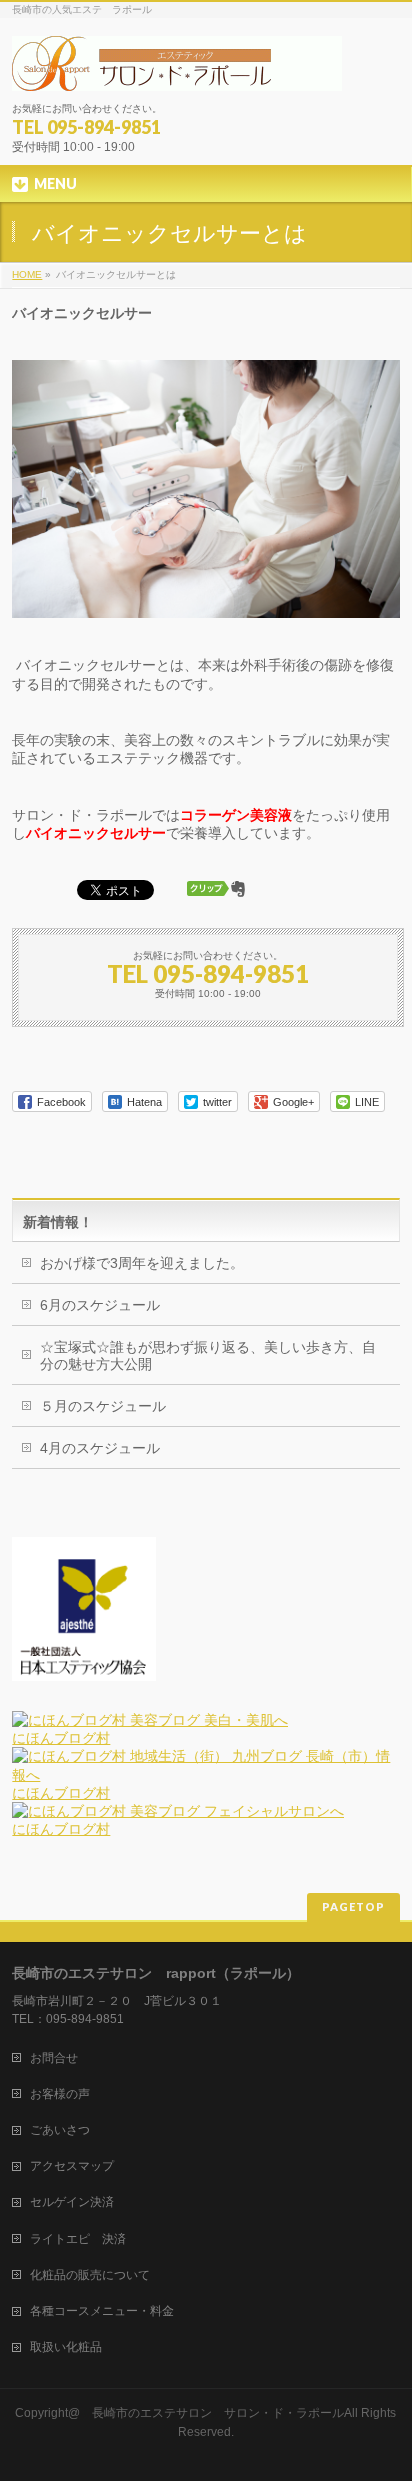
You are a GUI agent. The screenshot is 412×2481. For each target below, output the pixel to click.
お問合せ (54, 2058)
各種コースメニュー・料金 (102, 2311)
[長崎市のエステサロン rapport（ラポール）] (177, 68)
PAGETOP (353, 1906)
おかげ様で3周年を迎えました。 (142, 1263)
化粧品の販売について (90, 2275)
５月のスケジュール (103, 1406)
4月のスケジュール (100, 1448)
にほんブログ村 (61, 1738)
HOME (27, 274)
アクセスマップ (72, 2166)
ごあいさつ (60, 2130)
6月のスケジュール (100, 1305)
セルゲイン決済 (72, 2202)
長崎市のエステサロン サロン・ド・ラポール (218, 2413)
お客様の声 (60, 2094)
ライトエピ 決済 (78, 2239)
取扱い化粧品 (66, 2347)
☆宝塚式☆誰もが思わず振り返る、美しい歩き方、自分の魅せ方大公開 (208, 1355)
